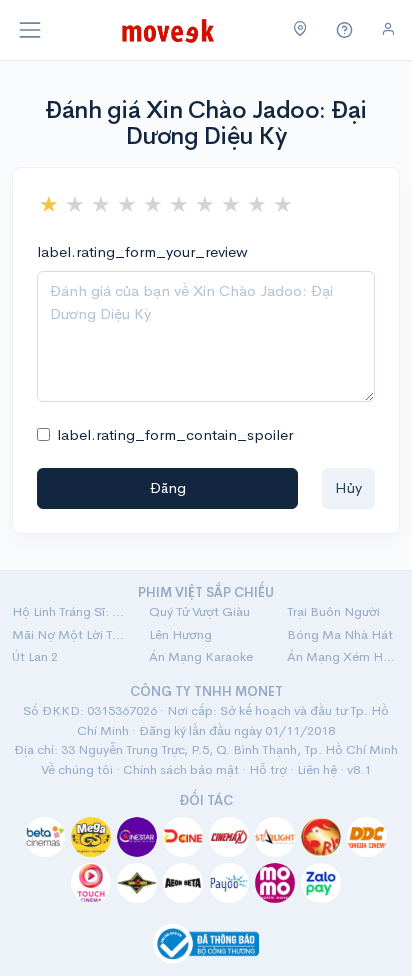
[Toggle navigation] (30, 30)
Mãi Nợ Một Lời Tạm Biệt (68, 634)
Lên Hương (180, 634)
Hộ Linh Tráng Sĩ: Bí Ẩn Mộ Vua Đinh (68, 611)
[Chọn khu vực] (300, 30)
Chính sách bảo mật (181, 769)
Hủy (348, 487)
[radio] (49, 205)
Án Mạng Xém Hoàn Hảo (343, 656)
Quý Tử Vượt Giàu (199, 611)
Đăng (168, 487)
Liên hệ (317, 769)
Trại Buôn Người (333, 611)
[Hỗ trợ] (345, 30)
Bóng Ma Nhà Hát (340, 634)
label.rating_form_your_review (142, 251)
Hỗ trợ (268, 769)
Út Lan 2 (35, 656)
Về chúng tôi (77, 769)
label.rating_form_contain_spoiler (175, 434)
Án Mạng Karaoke (201, 656)
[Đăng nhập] (388, 29)
